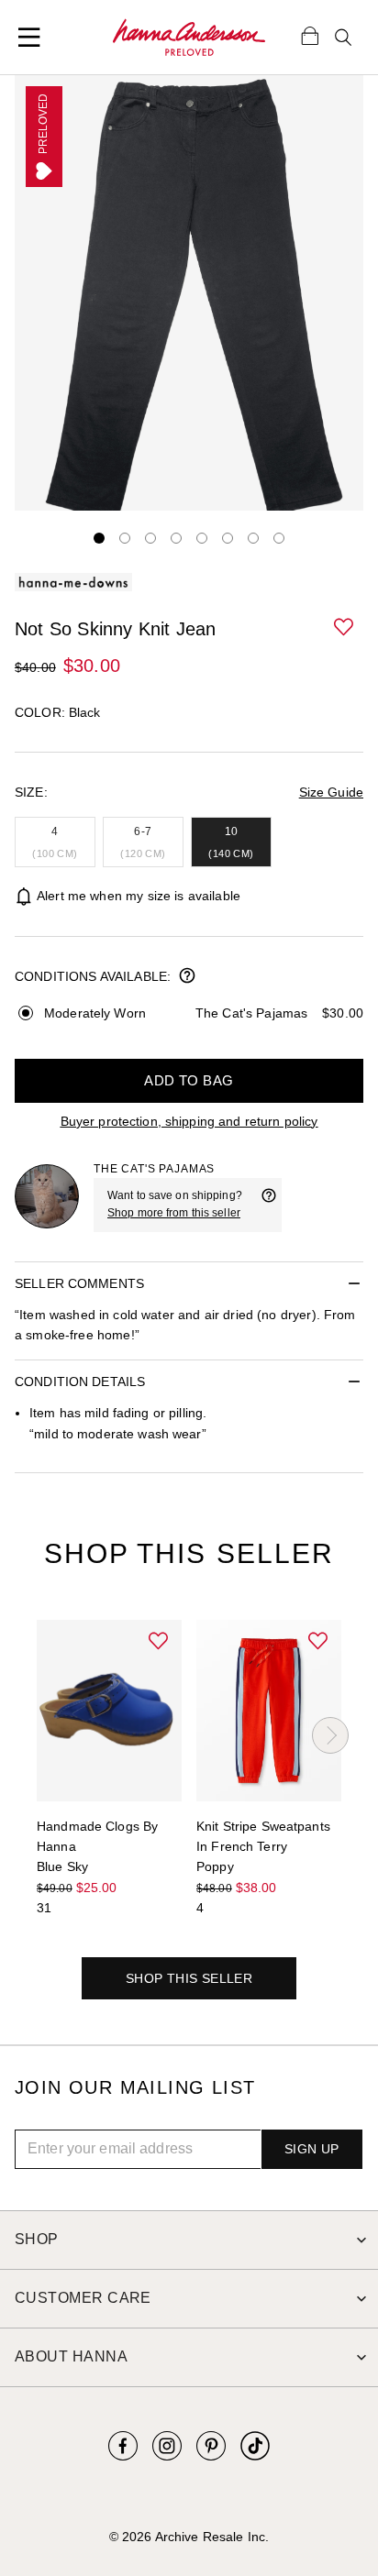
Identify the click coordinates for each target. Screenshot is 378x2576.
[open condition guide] (187, 977)
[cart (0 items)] (310, 35)
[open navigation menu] (29, 38)
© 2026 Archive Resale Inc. (189, 2537)
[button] (345, 628)
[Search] (343, 38)
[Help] (269, 1205)
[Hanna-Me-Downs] (189, 38)
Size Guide (331, 792)
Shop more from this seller (174, 1213)
